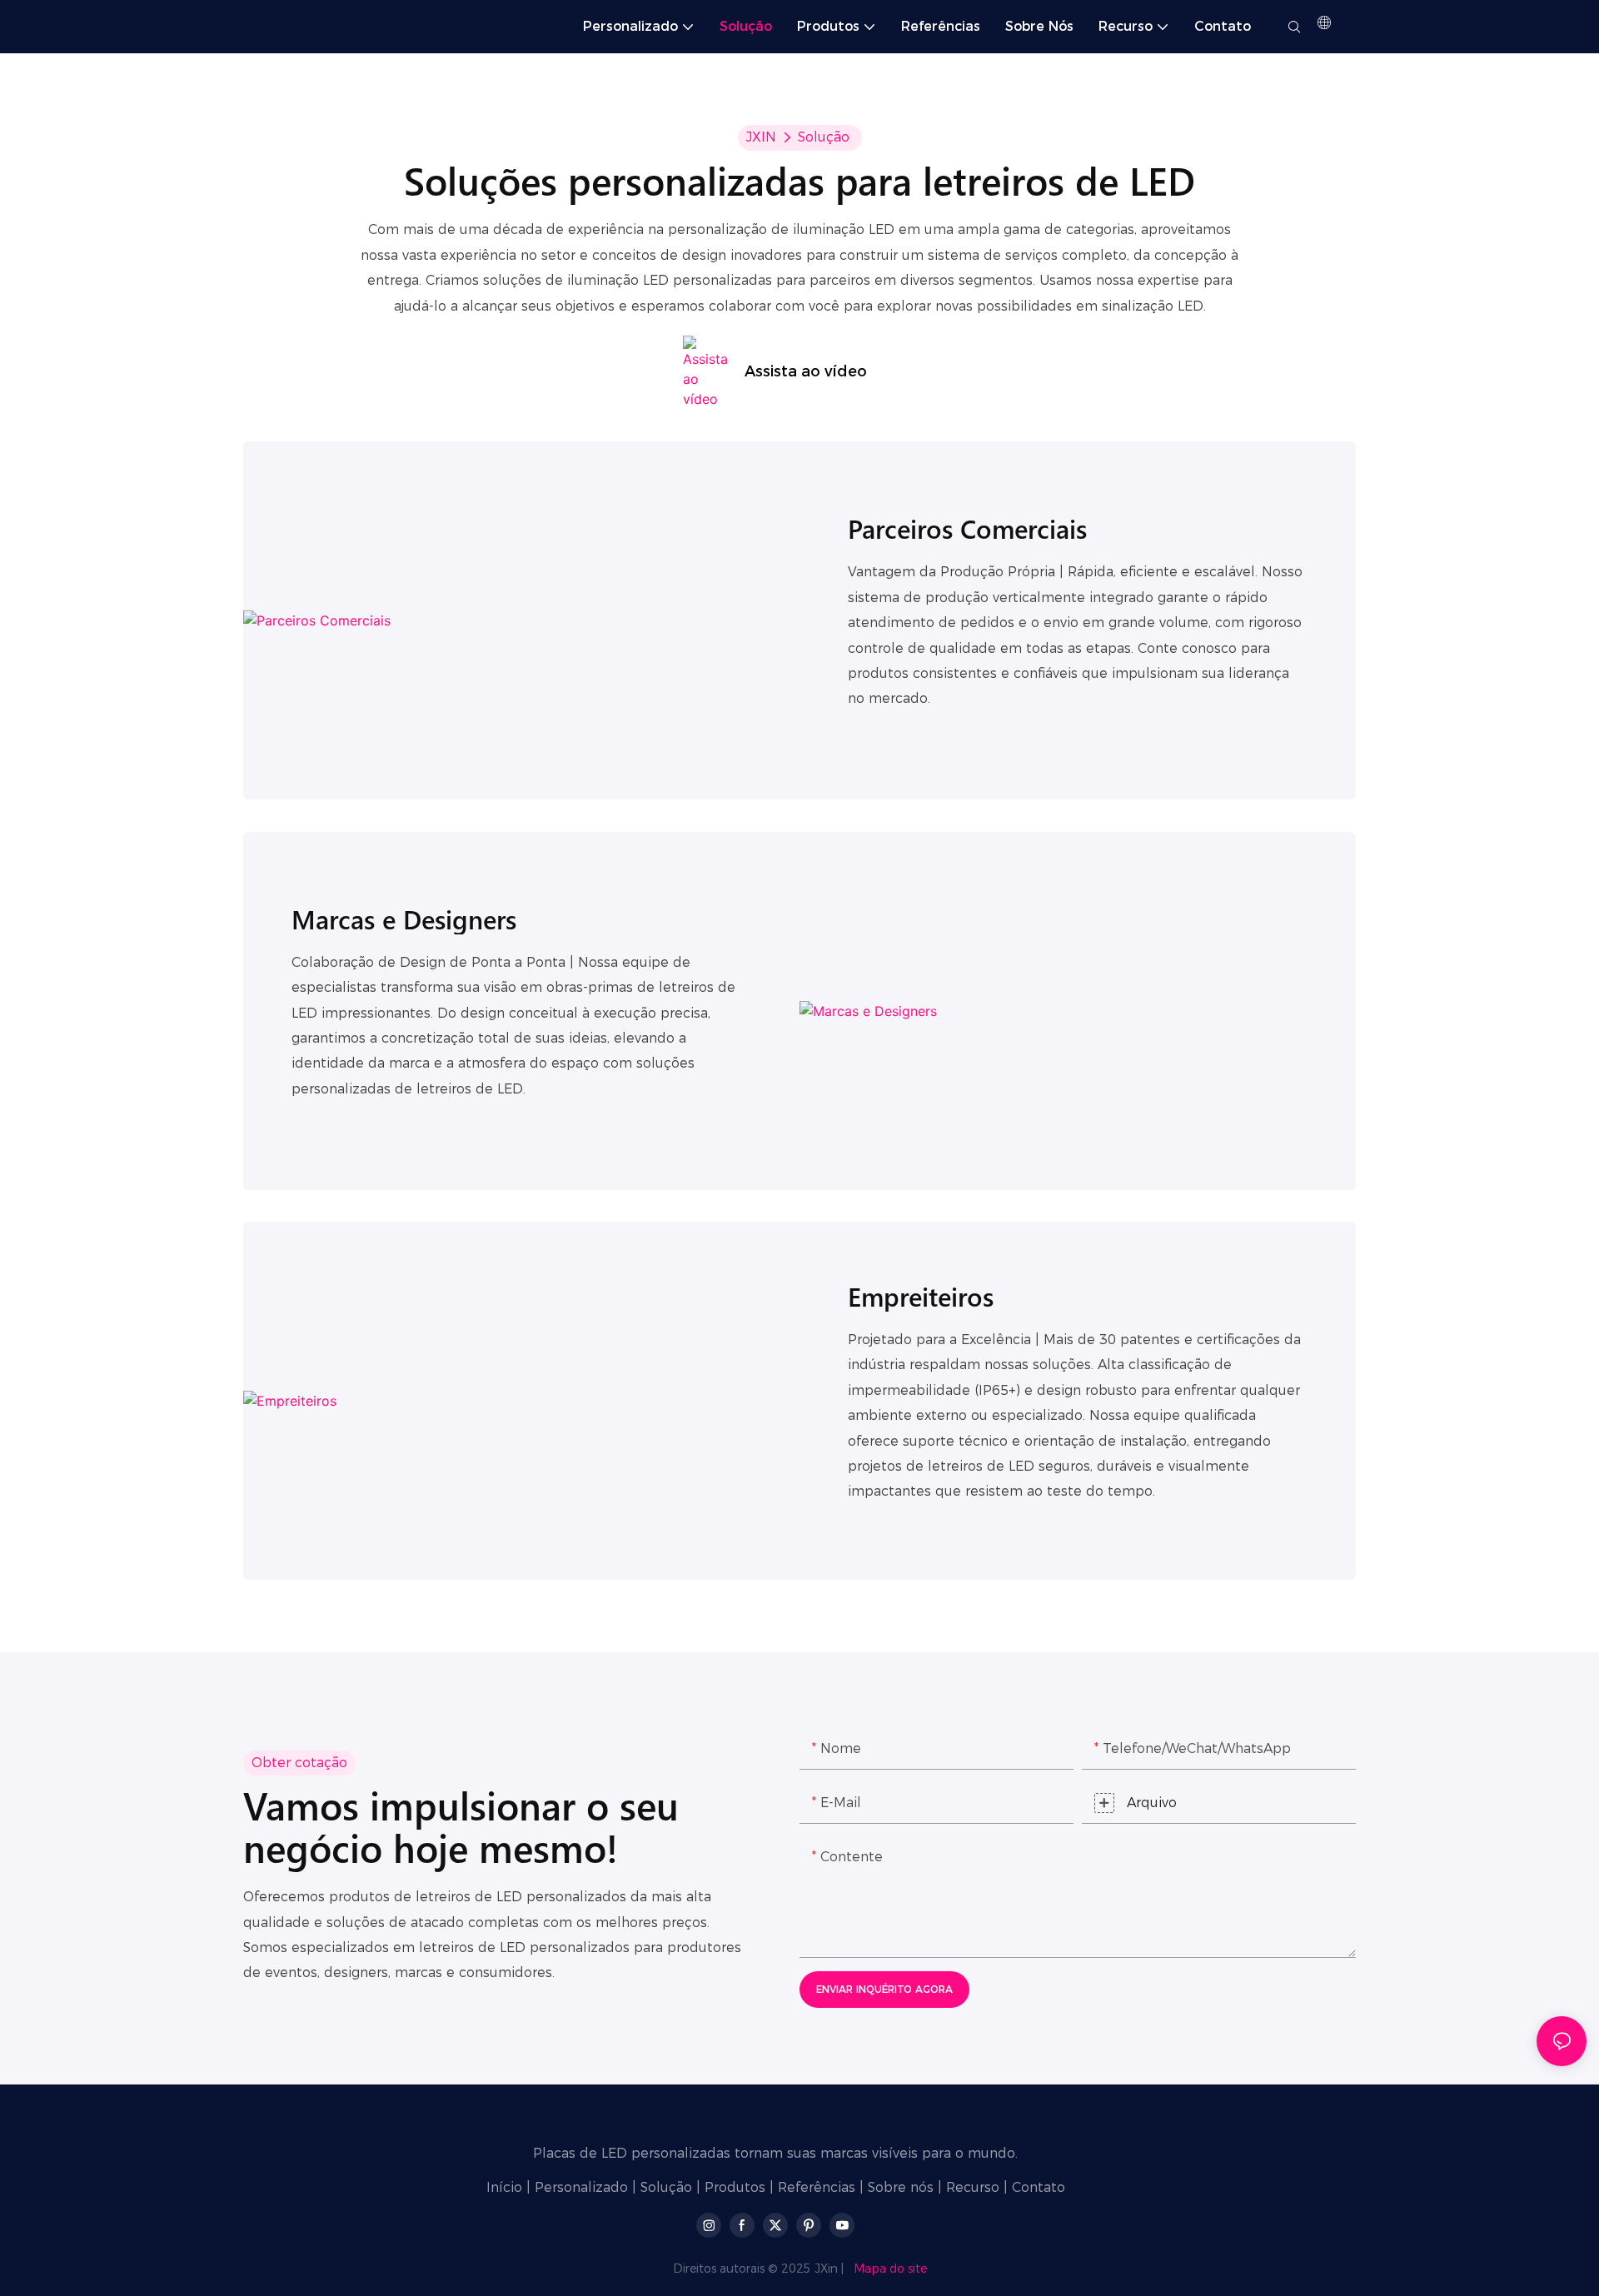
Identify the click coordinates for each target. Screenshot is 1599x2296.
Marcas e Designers (404, 919)
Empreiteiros (921, 1296)
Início (504, 2187)
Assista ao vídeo (806, 371)
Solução (824, 137)
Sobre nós (901, 2187)
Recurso (973, 2187)
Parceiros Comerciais (967, 528)
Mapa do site (890, 2269)
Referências (817, 2187)
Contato (1039, 2187)
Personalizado (581, 2187)
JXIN (761, 137)
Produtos (735, 2187)
